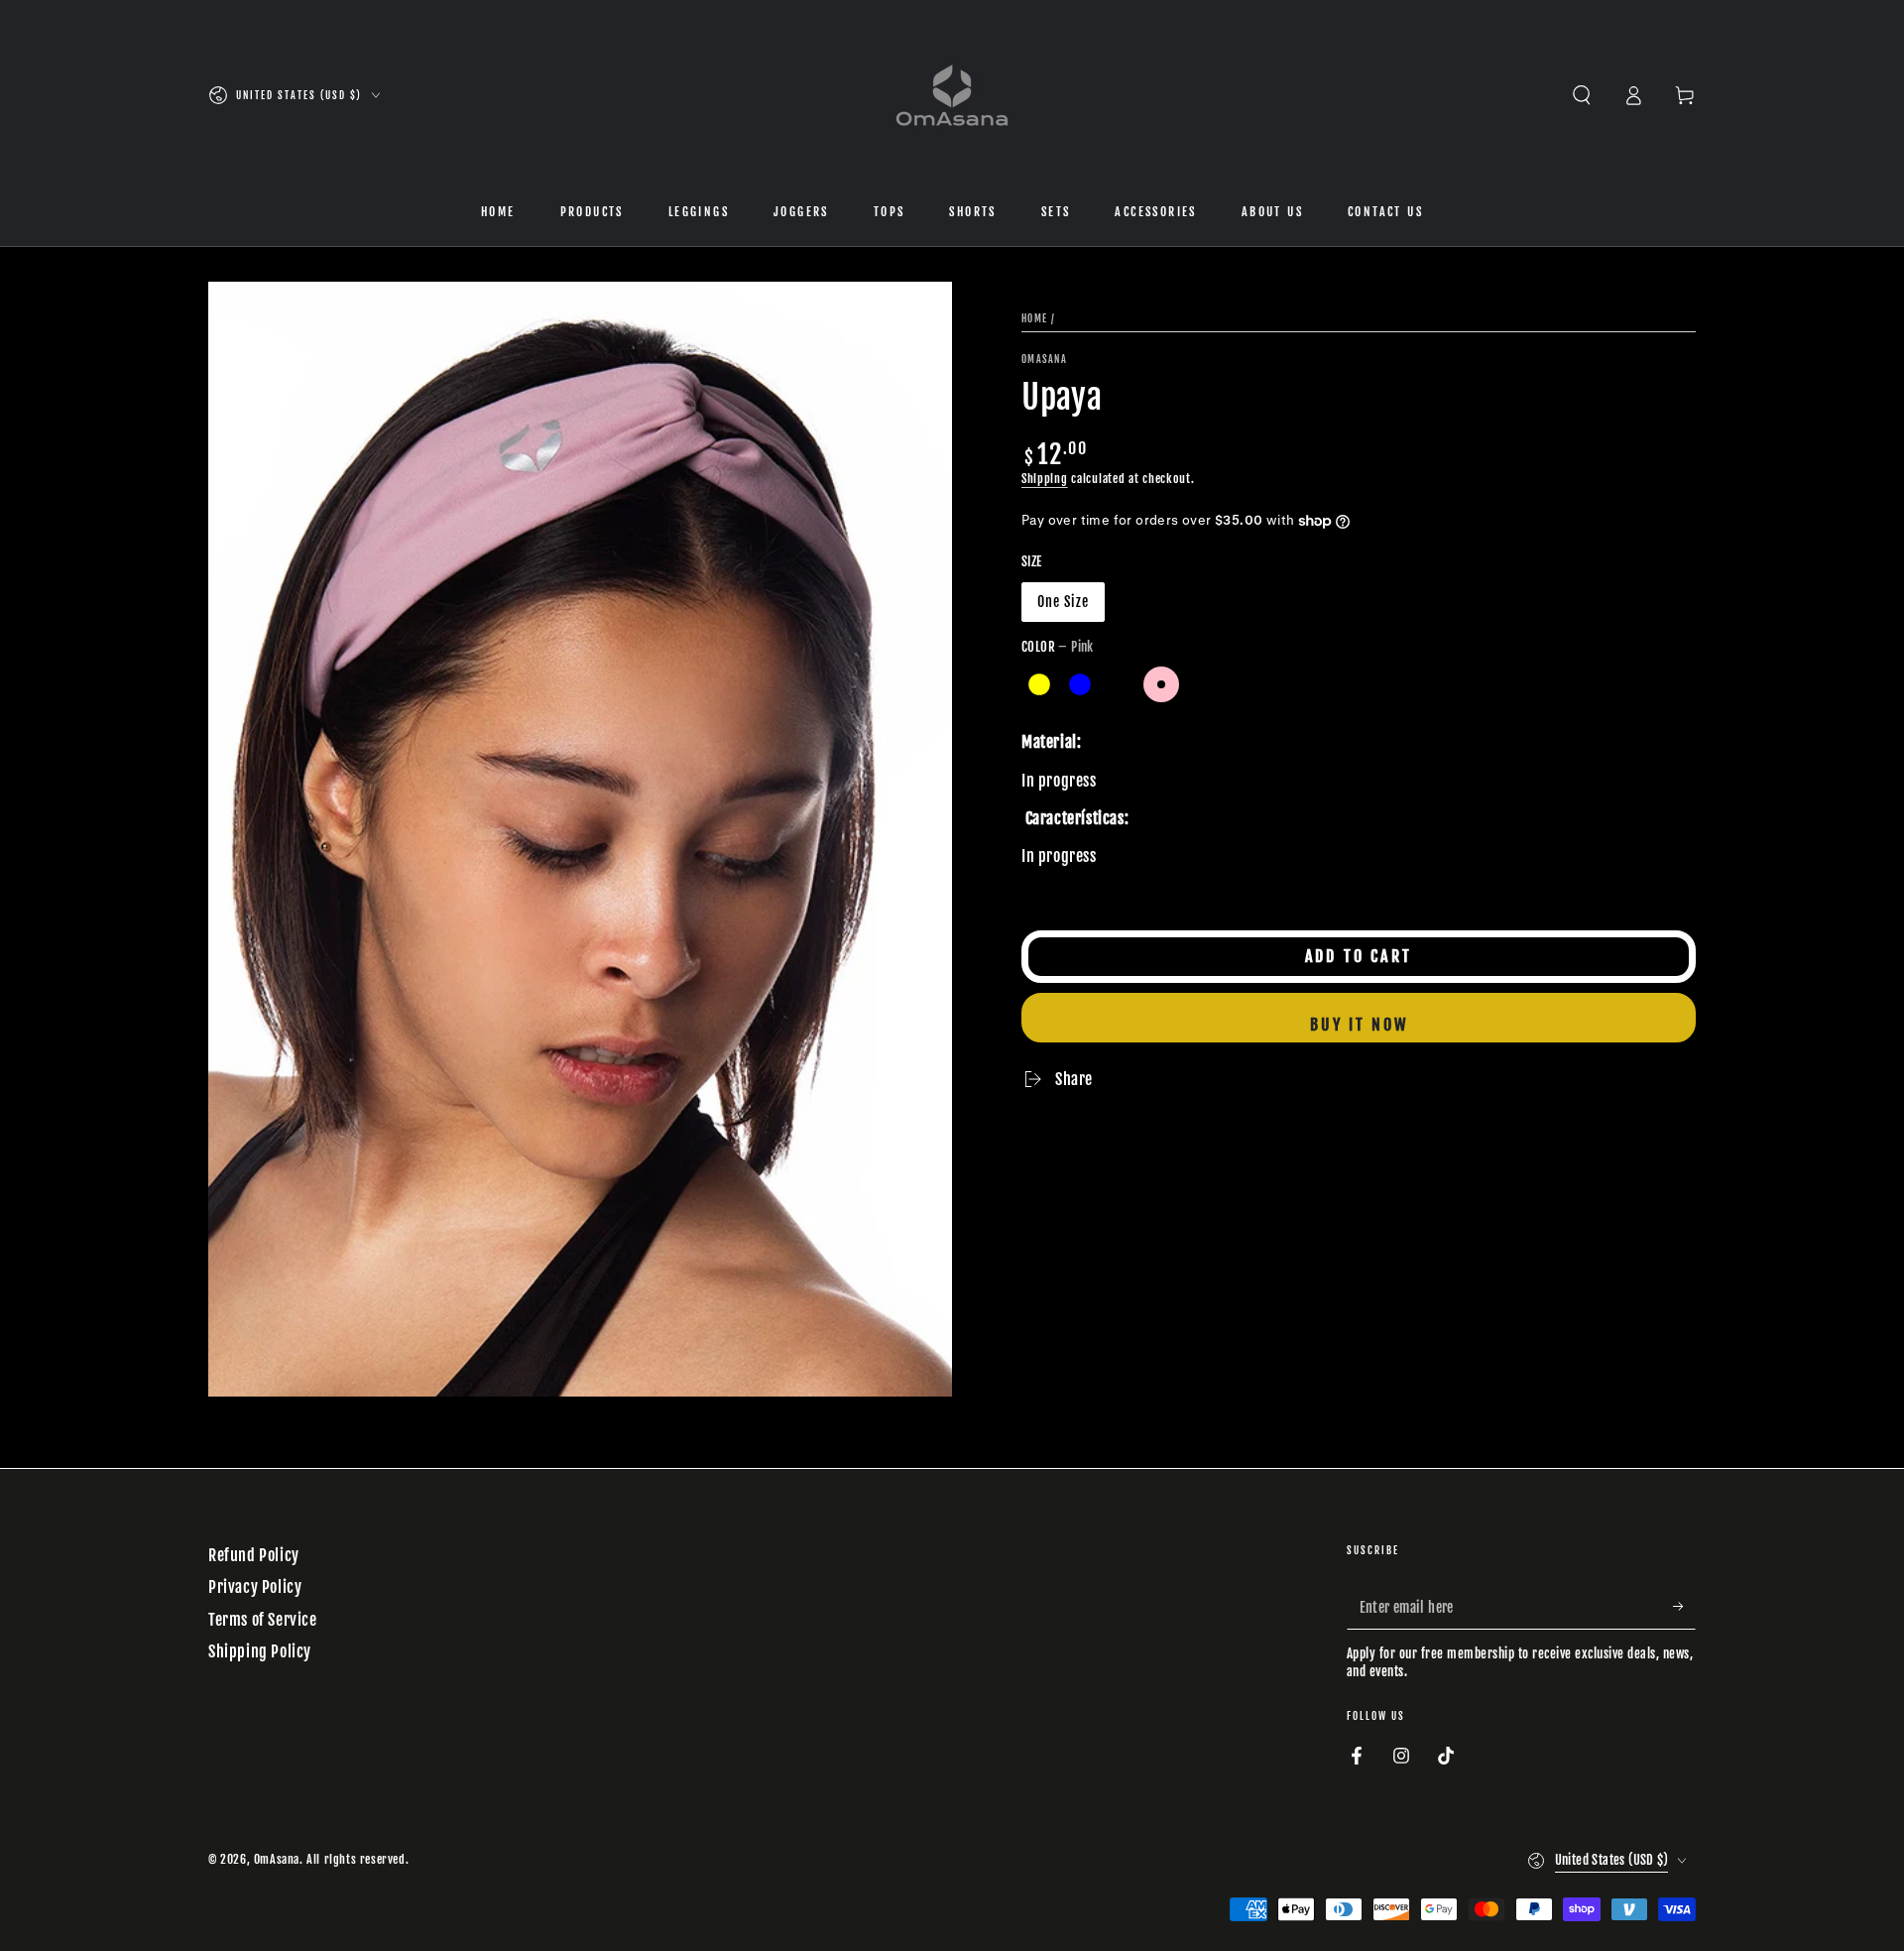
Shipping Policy (260, 1651)
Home (1034, 318)
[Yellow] (1039, 684)
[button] (1582, 95)
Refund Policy (254, 1555)
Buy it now (1359, 1025)
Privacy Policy (255, 1587)
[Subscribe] (1684, 1607)
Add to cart (1359, 956)
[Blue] (1080, 684)
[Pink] (1161, 684)
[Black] (1121, 684)
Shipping (1045, 479)
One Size (1063, 602)
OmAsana (1044, 359)
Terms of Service (263, 1620)
